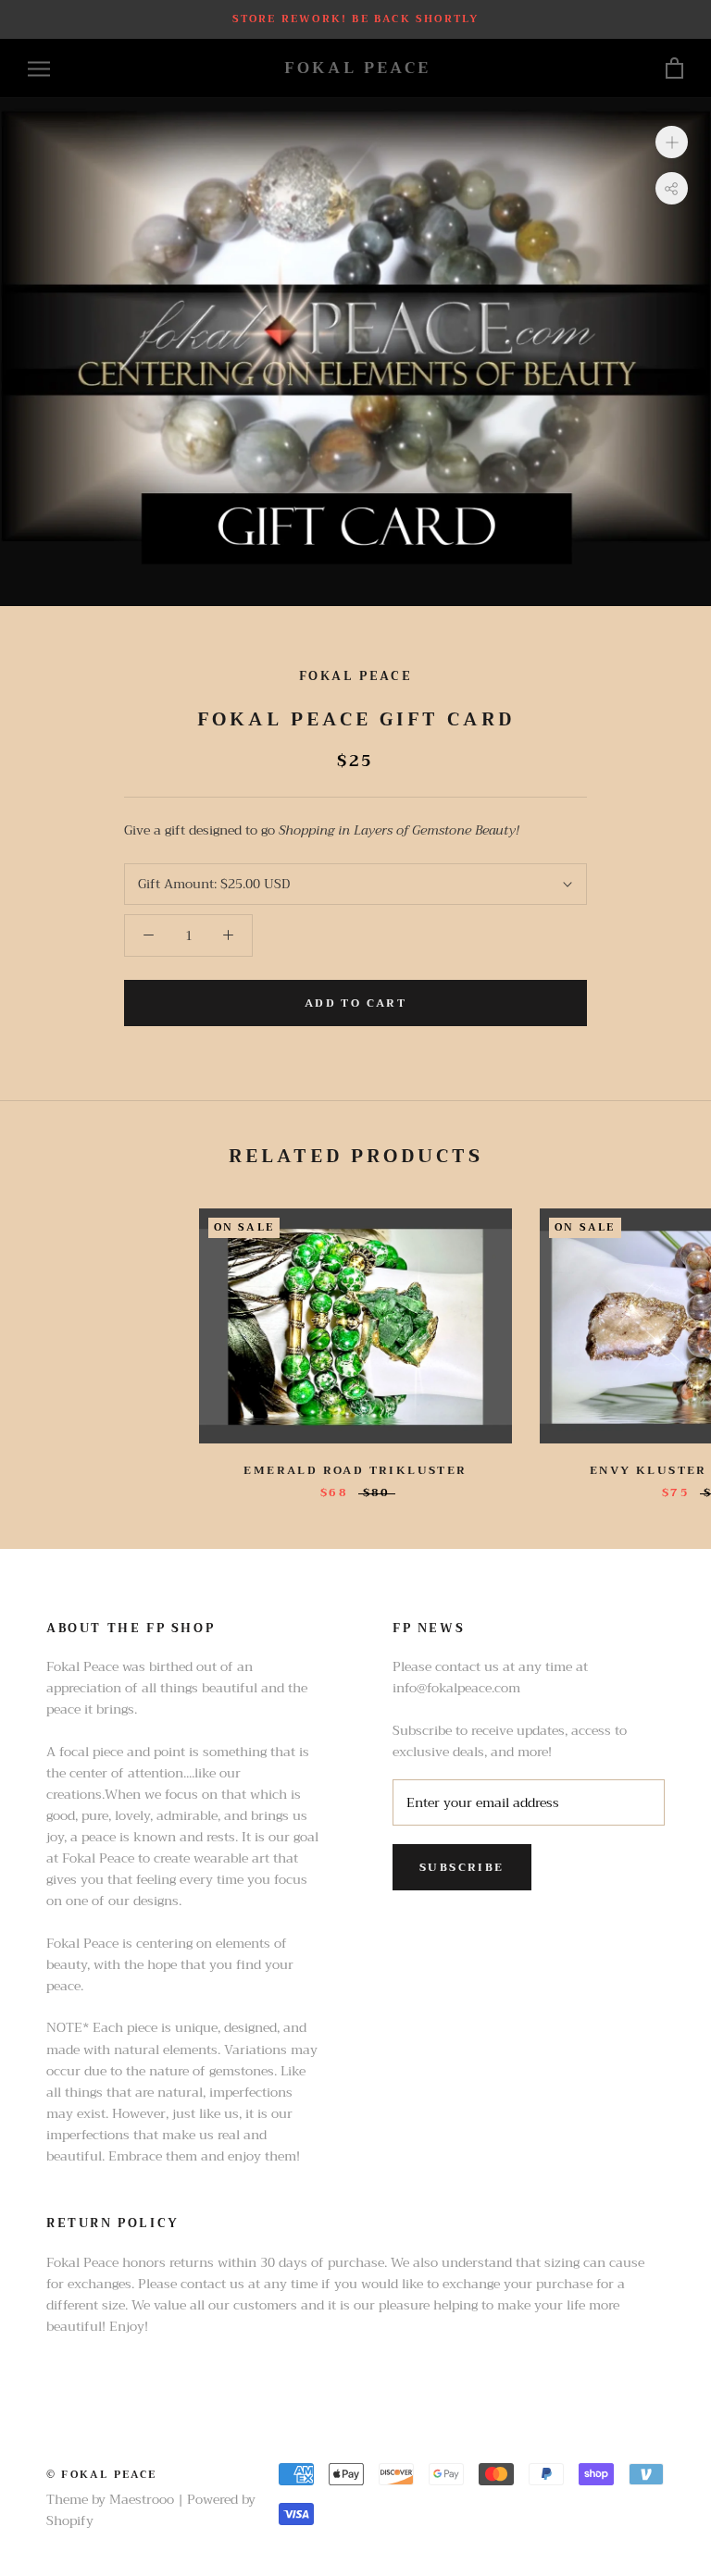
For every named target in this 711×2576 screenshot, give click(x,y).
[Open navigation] (39, 69)
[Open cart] (674, 69)
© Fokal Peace (102, 2475)
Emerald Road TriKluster (355, 1470)
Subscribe (462, 1867)
